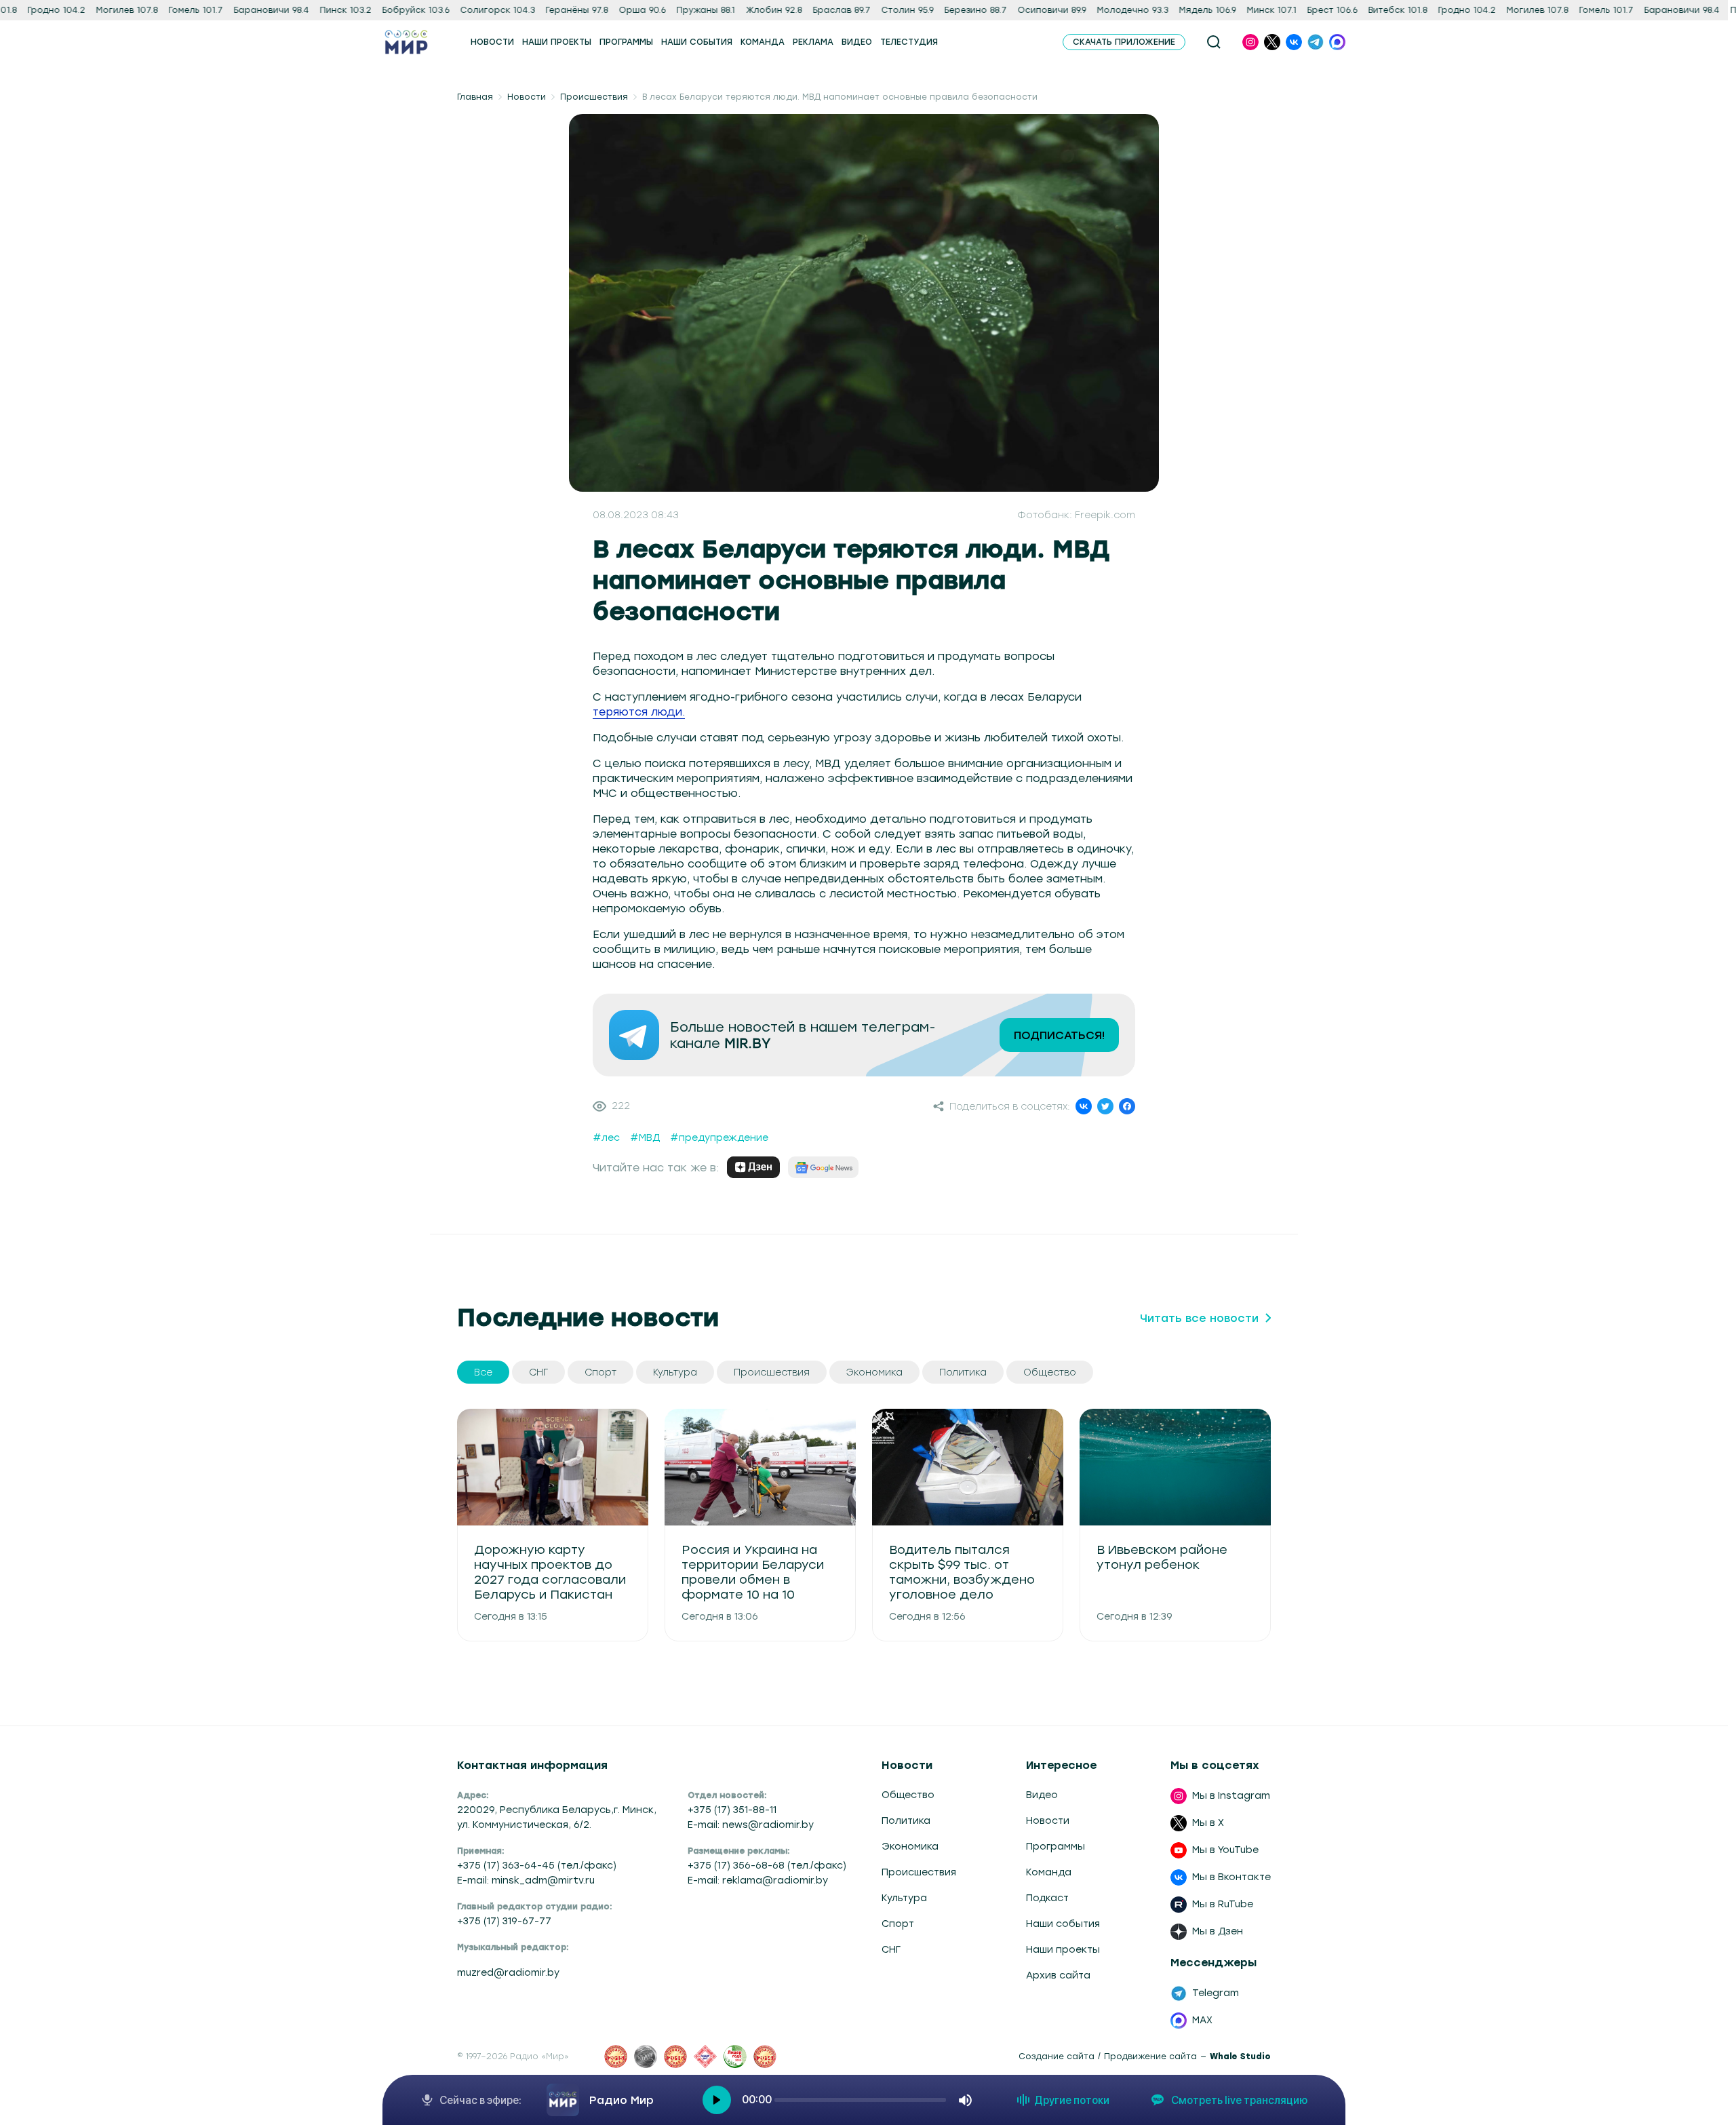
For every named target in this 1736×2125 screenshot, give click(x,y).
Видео (1042, 1795)
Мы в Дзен (1218, 1931)
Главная (475, 97)
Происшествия (594, 97)
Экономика (910, 1847)
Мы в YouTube (1225, 1850)
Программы (1056, 1847)
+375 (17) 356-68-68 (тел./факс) (767, 1866)
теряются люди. (639, 712)
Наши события (1063, 1924)
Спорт (898, 1924)
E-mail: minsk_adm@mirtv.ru (526, 1880)
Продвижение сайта (1150, 2056)
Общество (908, 1795)
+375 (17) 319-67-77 (504, 1921)
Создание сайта (1057, 2056)
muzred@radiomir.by (508, 1973)
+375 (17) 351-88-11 (732, 1810)
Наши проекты (1063, 1950)
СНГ (891, 1950)
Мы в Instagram (1231, 1796)
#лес (606, 1138)
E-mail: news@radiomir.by (751, 1825)
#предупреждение (719, 1138)
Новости (527, 97)
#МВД (645, 1138)
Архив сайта (1058, 1975)
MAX (1202, 2020)
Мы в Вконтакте (1231, 1877)
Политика (906, 1821)
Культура (904, 1898)
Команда (1049, 1872)
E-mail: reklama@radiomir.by (758, 1880)
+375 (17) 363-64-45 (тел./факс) (537, 1866)
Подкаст (1047, 1898)
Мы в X (1208, 1823)
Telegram (1216, 1993)
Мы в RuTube (1223, 1904)
